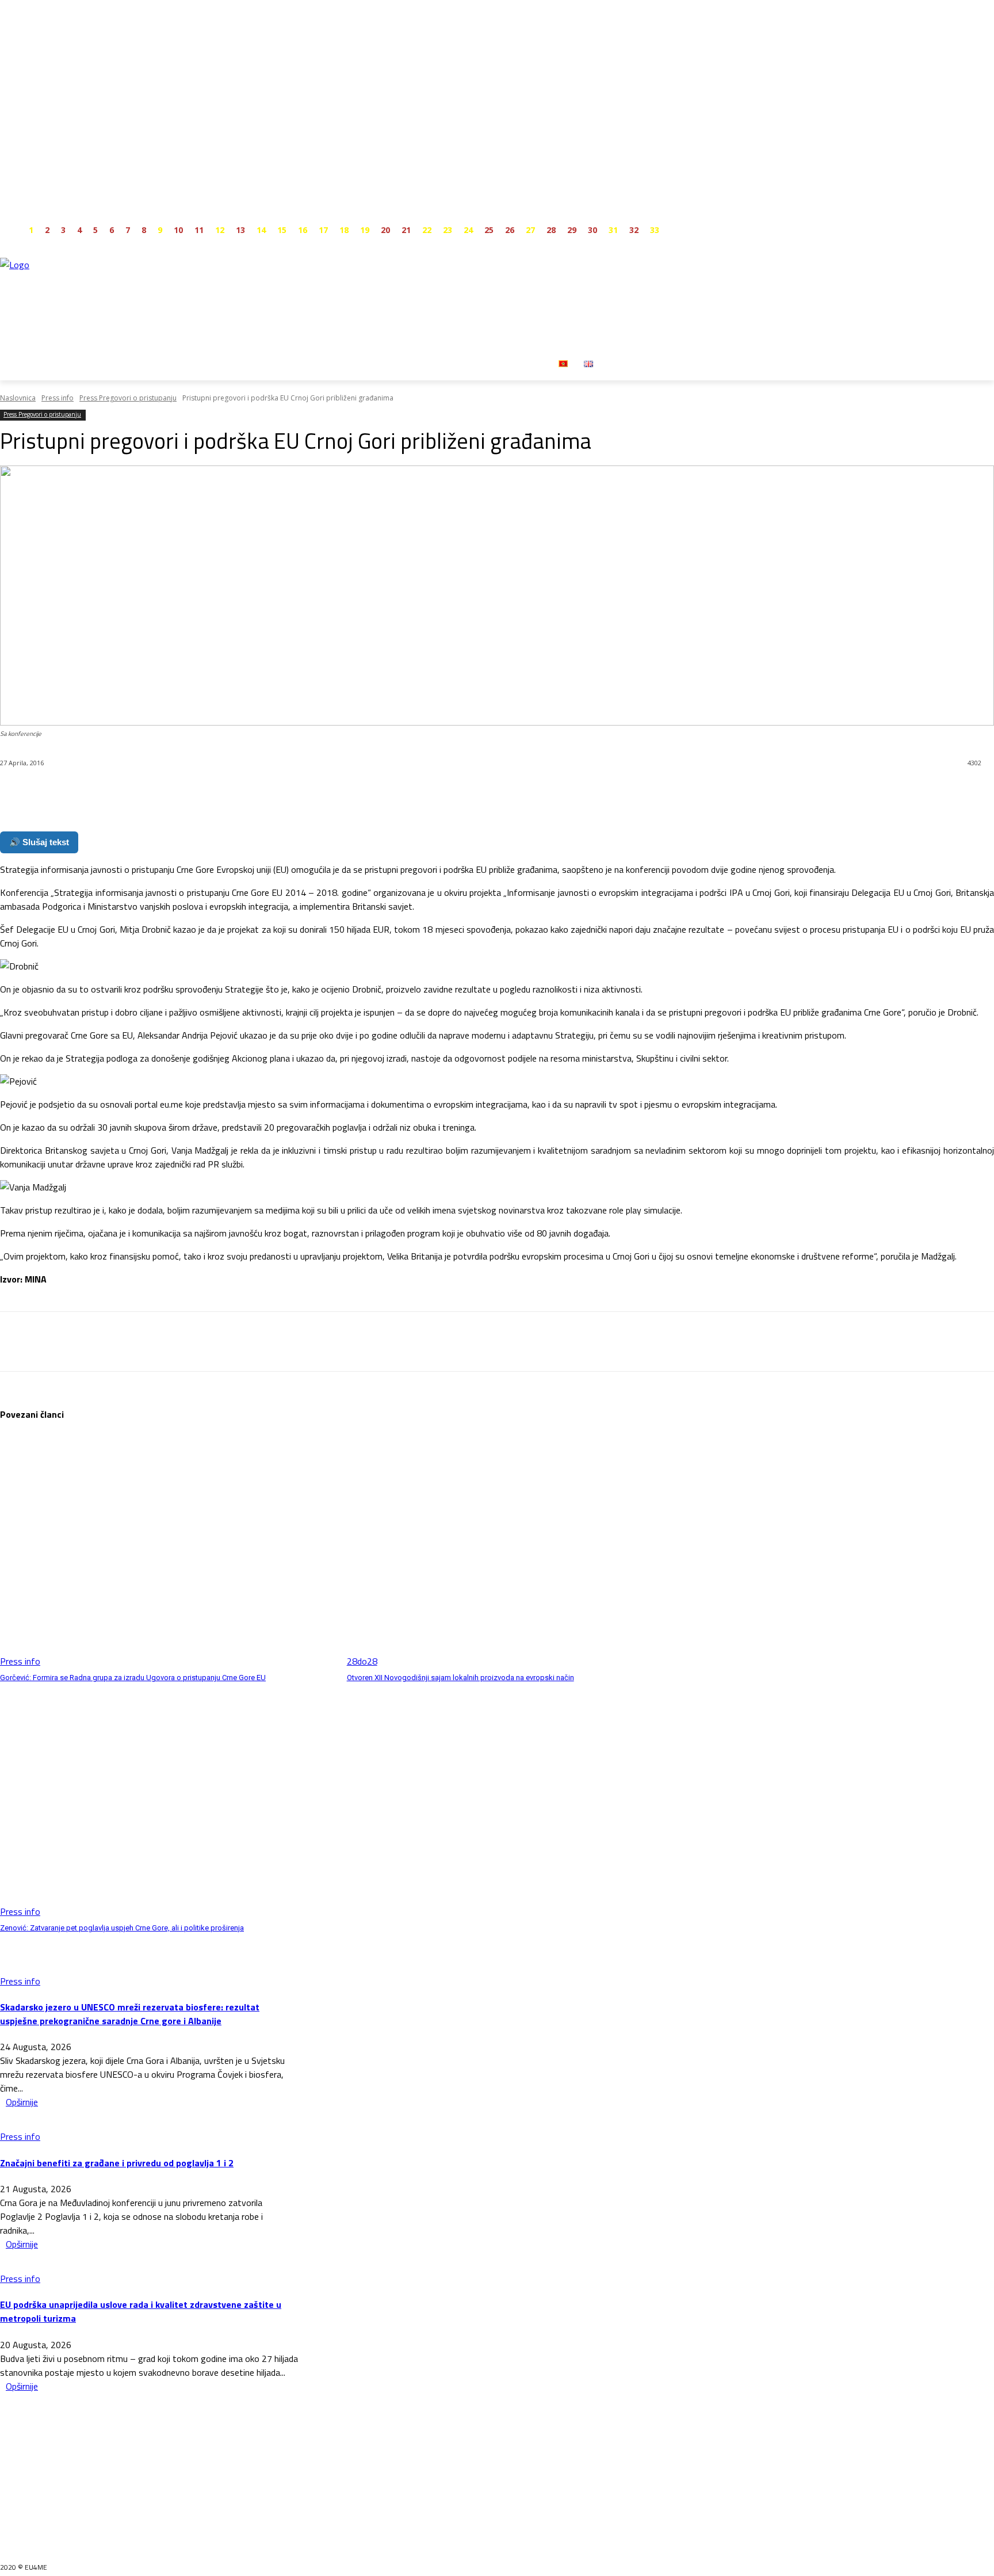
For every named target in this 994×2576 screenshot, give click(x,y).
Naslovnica (18, 398)
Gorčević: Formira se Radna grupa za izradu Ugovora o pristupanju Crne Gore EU (133, 1678)
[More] (276, 793)
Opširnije (22, 2102)
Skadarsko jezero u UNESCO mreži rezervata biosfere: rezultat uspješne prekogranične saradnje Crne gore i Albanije (130, 2014)
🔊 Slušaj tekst (39, 842)
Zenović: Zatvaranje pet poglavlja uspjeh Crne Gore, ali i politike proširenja (122, 1928)
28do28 (362, 1661)
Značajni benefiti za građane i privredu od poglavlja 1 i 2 (117, 2163)
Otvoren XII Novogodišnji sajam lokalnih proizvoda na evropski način (460, 1678)
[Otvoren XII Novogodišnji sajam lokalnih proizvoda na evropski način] (515, 1551)
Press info (58, 398)
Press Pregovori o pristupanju (128, 398)
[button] (615, 363)
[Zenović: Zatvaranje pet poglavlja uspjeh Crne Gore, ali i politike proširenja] (168, 1801)
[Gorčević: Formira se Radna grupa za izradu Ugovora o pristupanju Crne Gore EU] (168, 1551)
